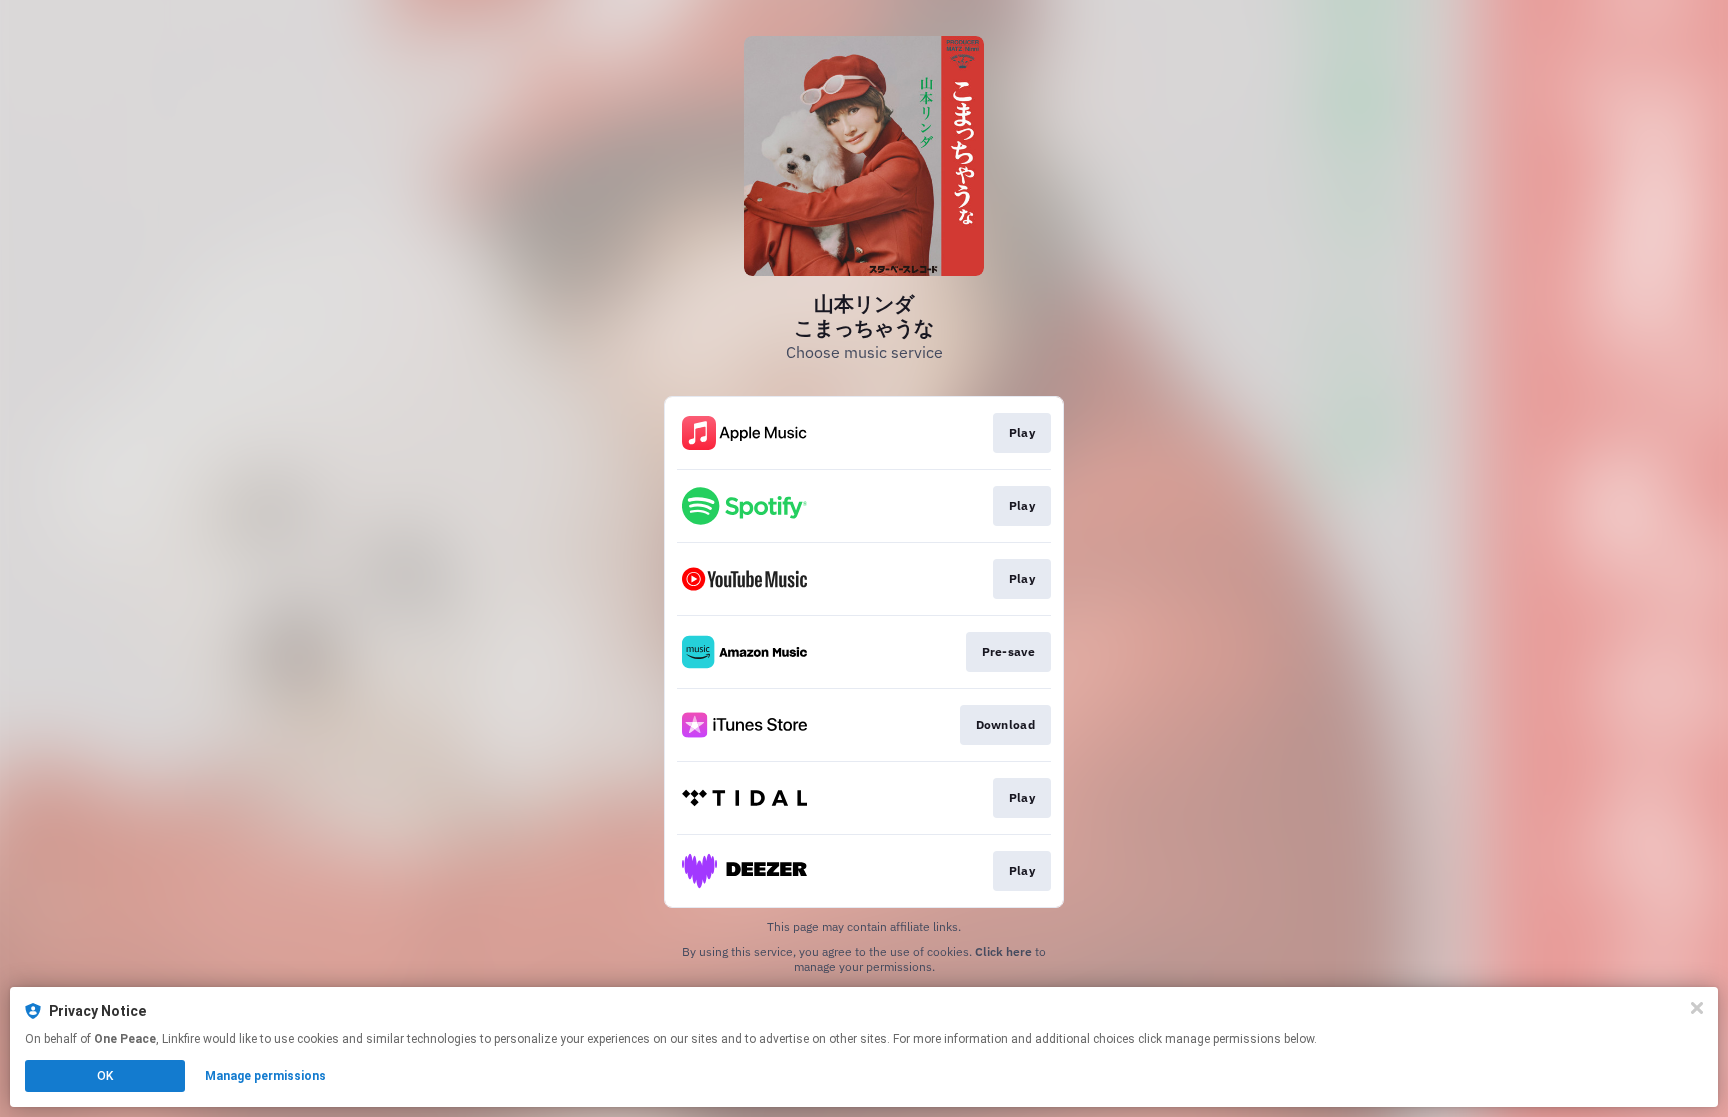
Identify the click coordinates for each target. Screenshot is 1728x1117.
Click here (1003, 951)
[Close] (1697, 1008)
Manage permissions (265, 1076)
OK (105, 1076)
